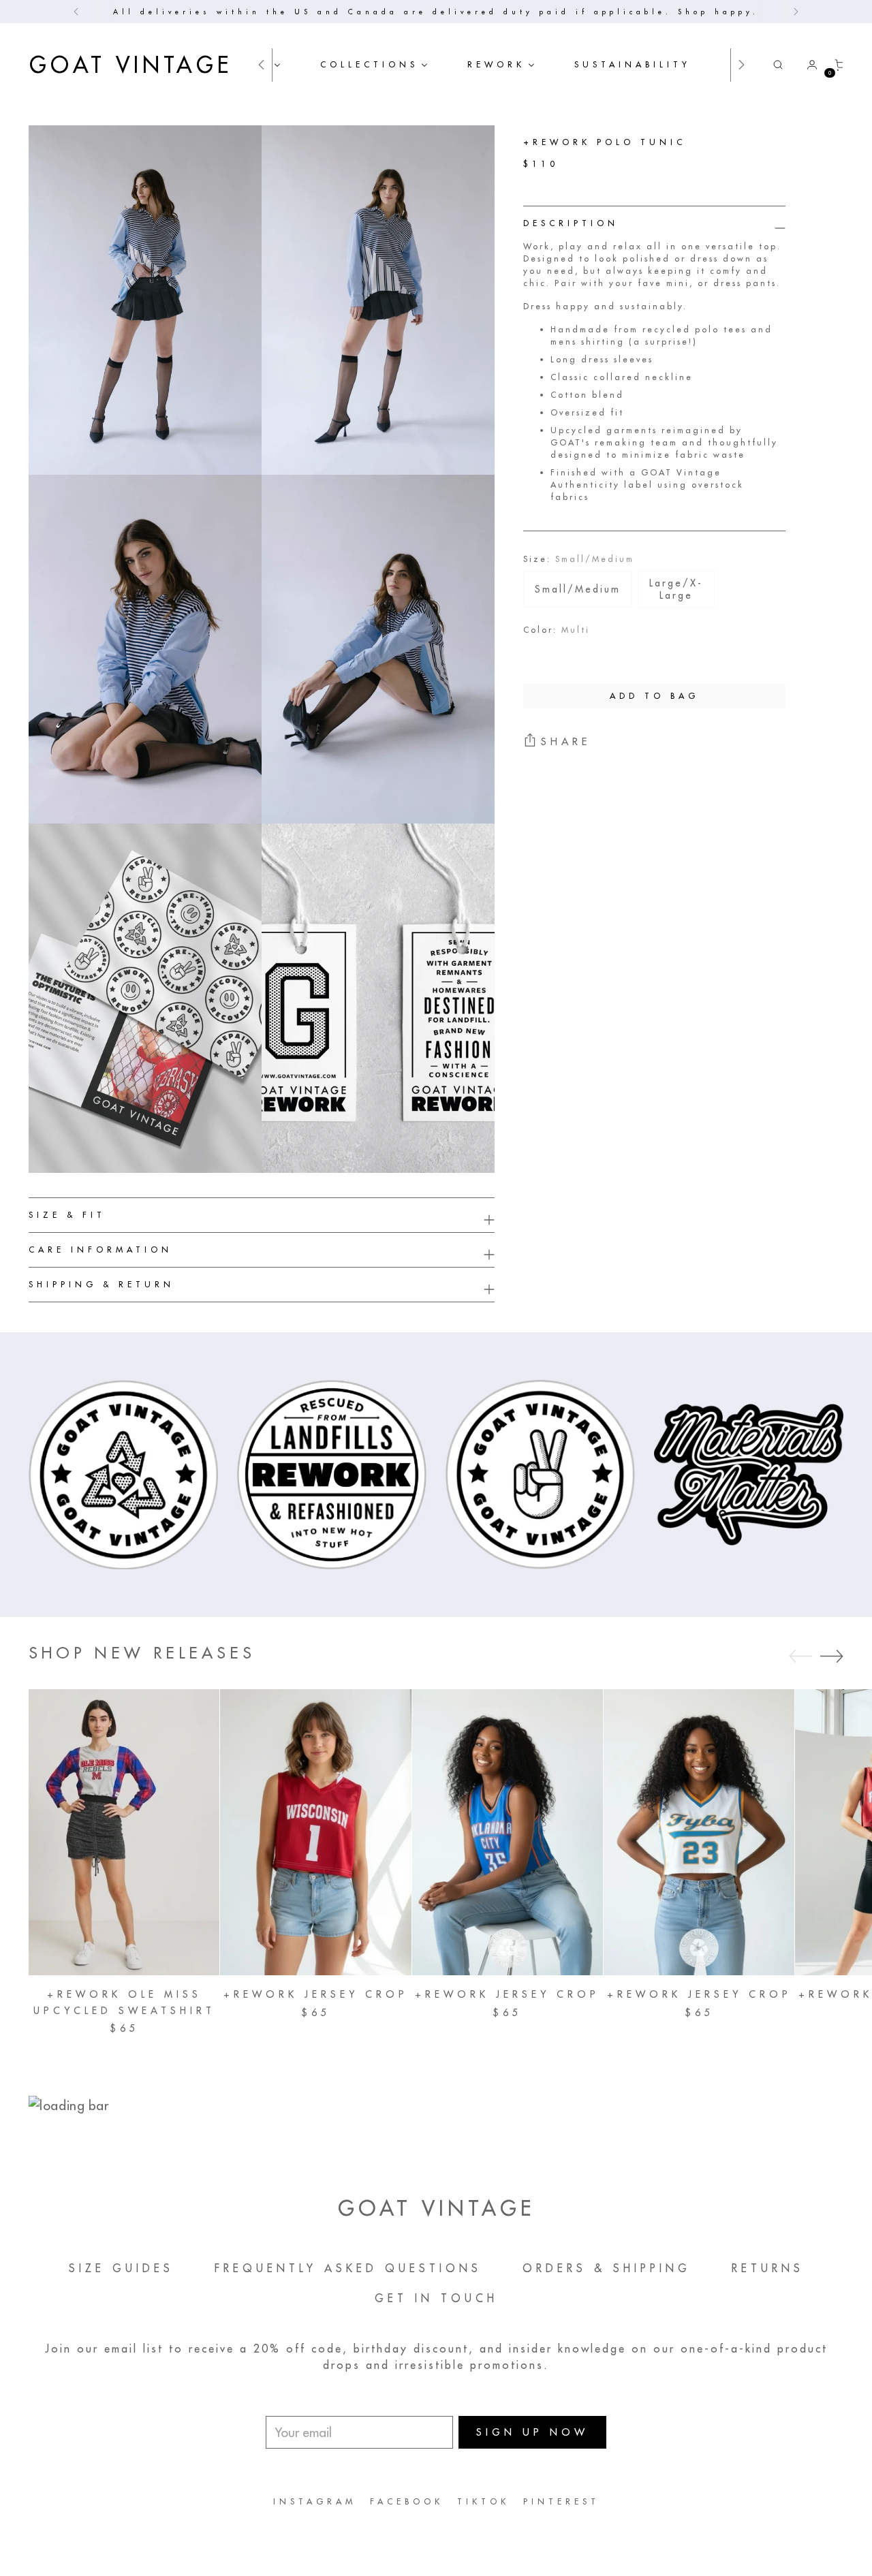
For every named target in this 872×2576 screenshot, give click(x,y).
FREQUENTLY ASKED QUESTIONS (348, 2268)
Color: (557, 630)
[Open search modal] (778, 65)
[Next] (796, 12)
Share (566, 741)
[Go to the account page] (807, 65)
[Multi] (544, 653)
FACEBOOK (407, 2501)
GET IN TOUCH (436, 2298)
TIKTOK (483, 2501)
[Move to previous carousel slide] (800, 1656)
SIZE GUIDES (121, 2268)
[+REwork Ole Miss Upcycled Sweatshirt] (124, 1832)
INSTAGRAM (315, 2501)
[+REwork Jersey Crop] (315, 1832)
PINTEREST (561, 2501)
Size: (579, 559)
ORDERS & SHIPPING (607, 2268)
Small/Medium (578, 589)
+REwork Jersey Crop (316, 1994)
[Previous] (76, 12)
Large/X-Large (676, 589)
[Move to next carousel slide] (832, 1656)
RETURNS (768, 2268)
